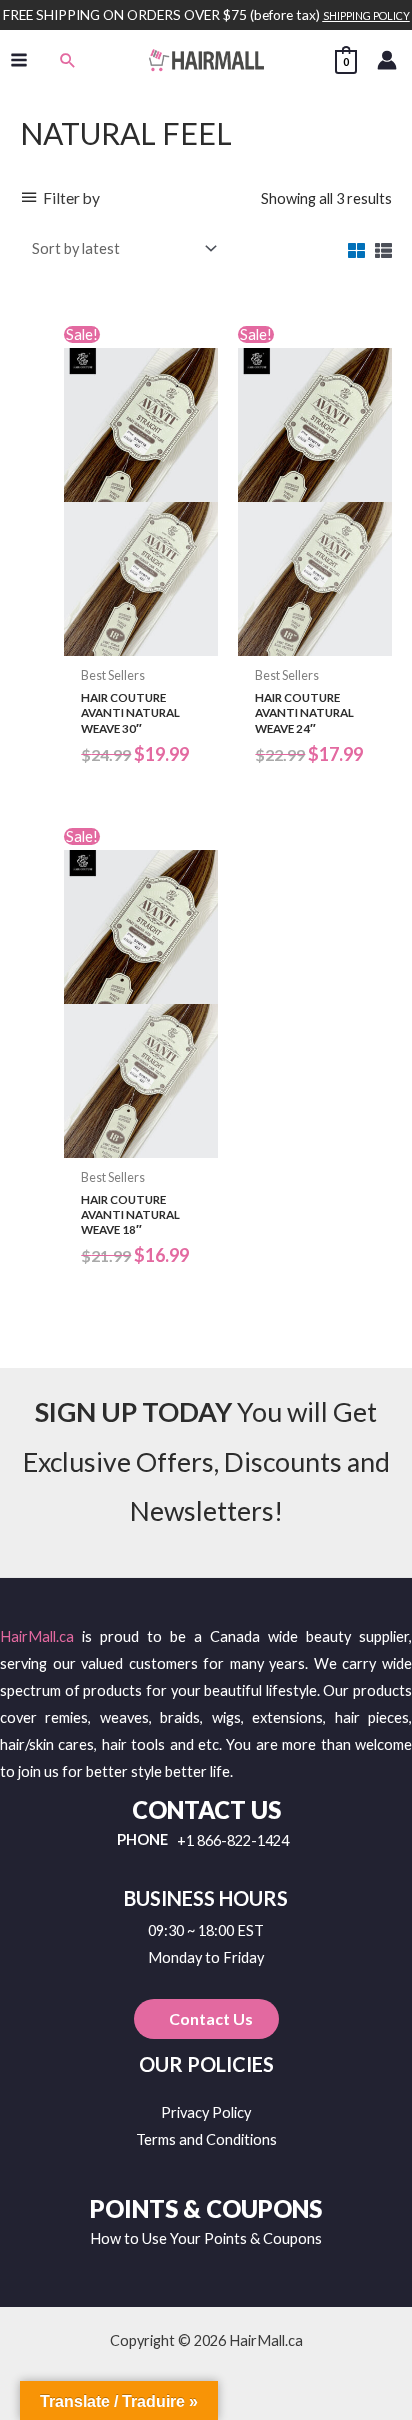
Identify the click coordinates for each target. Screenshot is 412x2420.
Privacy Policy (206, 2112)
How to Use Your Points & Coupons (206, 2238)
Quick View (141, 640)
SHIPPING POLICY (366, 15)
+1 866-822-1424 (233, 1841)
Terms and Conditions (206, 2139)
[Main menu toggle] (19, 60)
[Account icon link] (387, 60)
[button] (68, 60)
